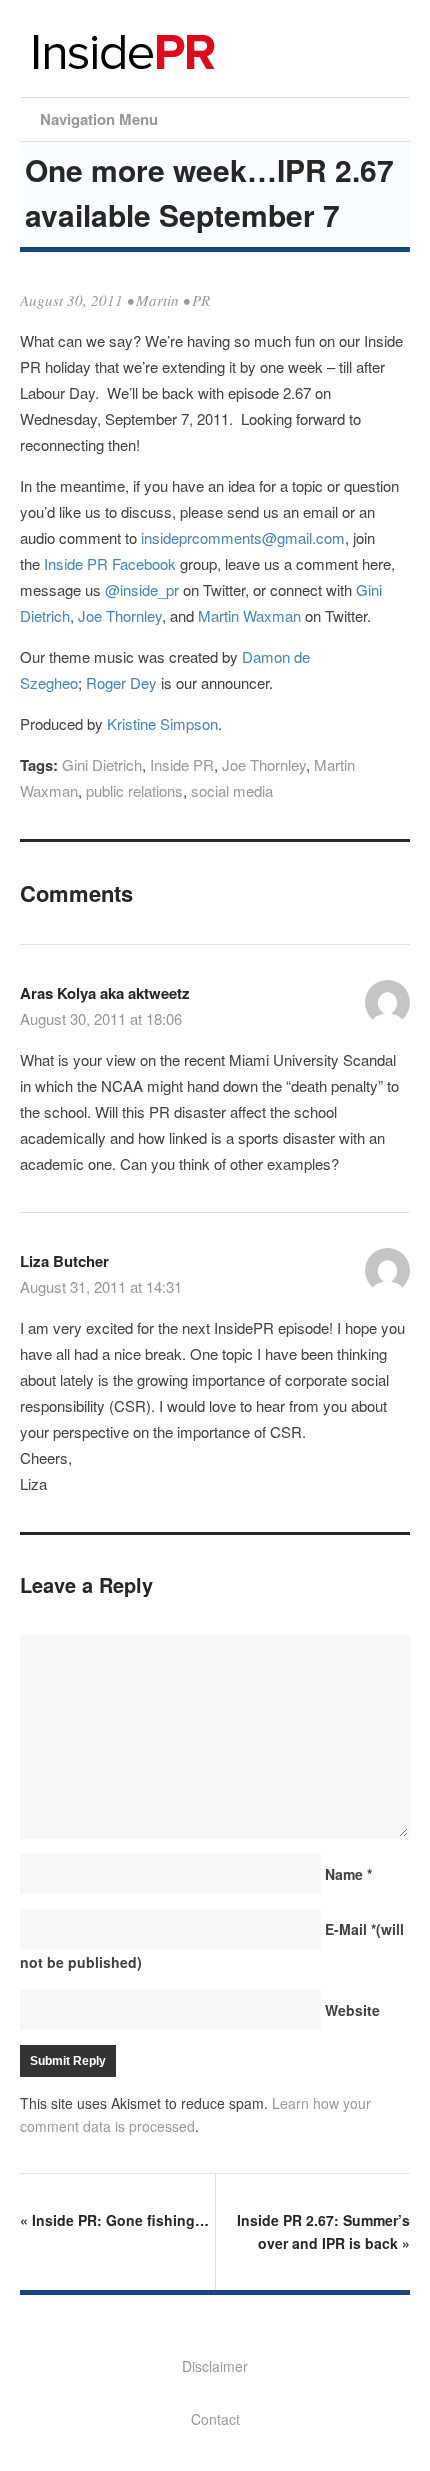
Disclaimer (215, 2366)
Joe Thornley (120, 615)
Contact (215, 2419)
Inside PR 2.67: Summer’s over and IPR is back (323, 2231)
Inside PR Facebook (110, 563)
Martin (157, 300)
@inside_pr (142, 589)
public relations (134, 790)
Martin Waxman (249, 615)
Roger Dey (121, 682)
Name (348, 1874)
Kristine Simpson (162, 723)
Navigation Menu (99, 119)
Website (352, 2010)
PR (201, 300)
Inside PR (182, 764)
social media (232, 790)
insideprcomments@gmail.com (243, 537)
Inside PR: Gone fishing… (114, 2220)
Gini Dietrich (102, 764)
